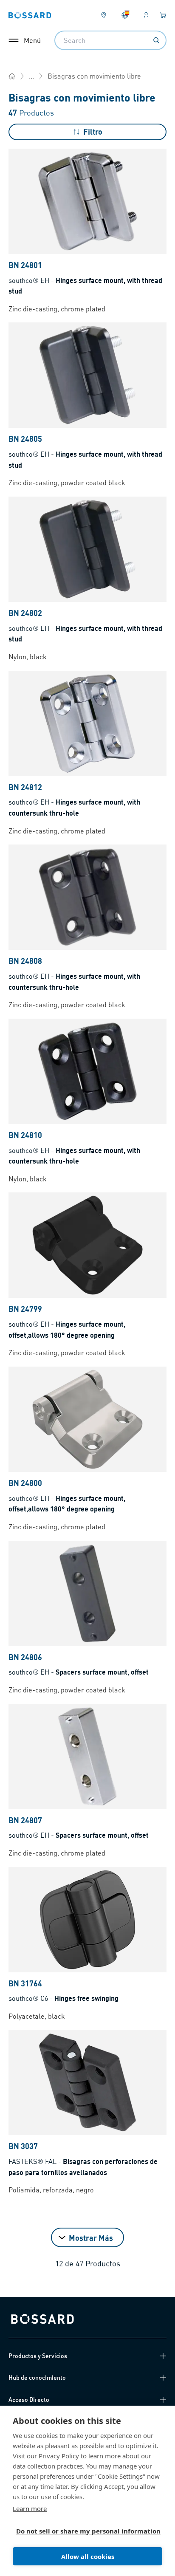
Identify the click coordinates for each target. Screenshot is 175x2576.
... (31, 76)
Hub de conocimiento (37, 2377)
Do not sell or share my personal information (84, 2531)
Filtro (93, 131)
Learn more (30, 2508)
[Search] (156, 40)
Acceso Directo (29, 2399)
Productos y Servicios (38, 2356)
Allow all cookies (88, 2556)
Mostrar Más (91, 2238)
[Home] (12, 76)
